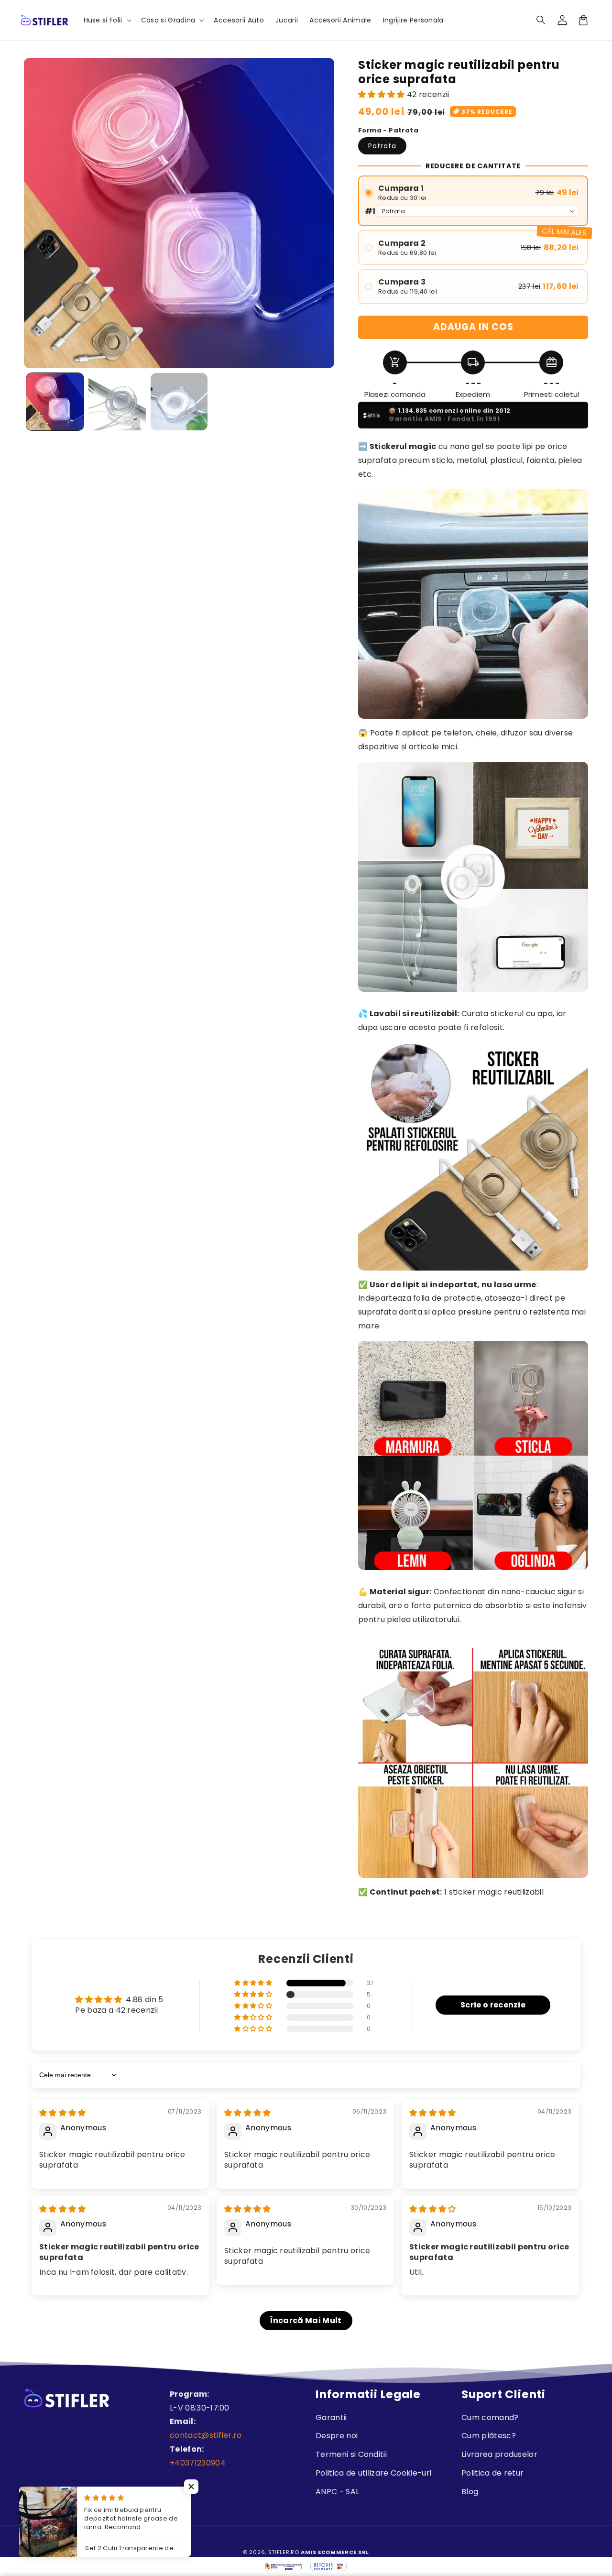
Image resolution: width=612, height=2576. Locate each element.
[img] (63, 2113)
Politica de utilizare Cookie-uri (373, 2473)
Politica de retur (492, 2473)
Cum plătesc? (489, 2436)
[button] (541, 20)
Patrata (382, 146)
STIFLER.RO (284, 2552)
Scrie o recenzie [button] (493, 2005)
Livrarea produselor (499, 2454)
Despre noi (337, 2436)
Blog (470, 2492)
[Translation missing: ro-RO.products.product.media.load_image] (55, 402)
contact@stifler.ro (206, 2435)
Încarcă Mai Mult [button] (306, 2320)
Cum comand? (490, 2417)
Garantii (331, 2417)
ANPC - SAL (337, 2492)
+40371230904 (198, 2463)
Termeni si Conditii (351, 2454)
